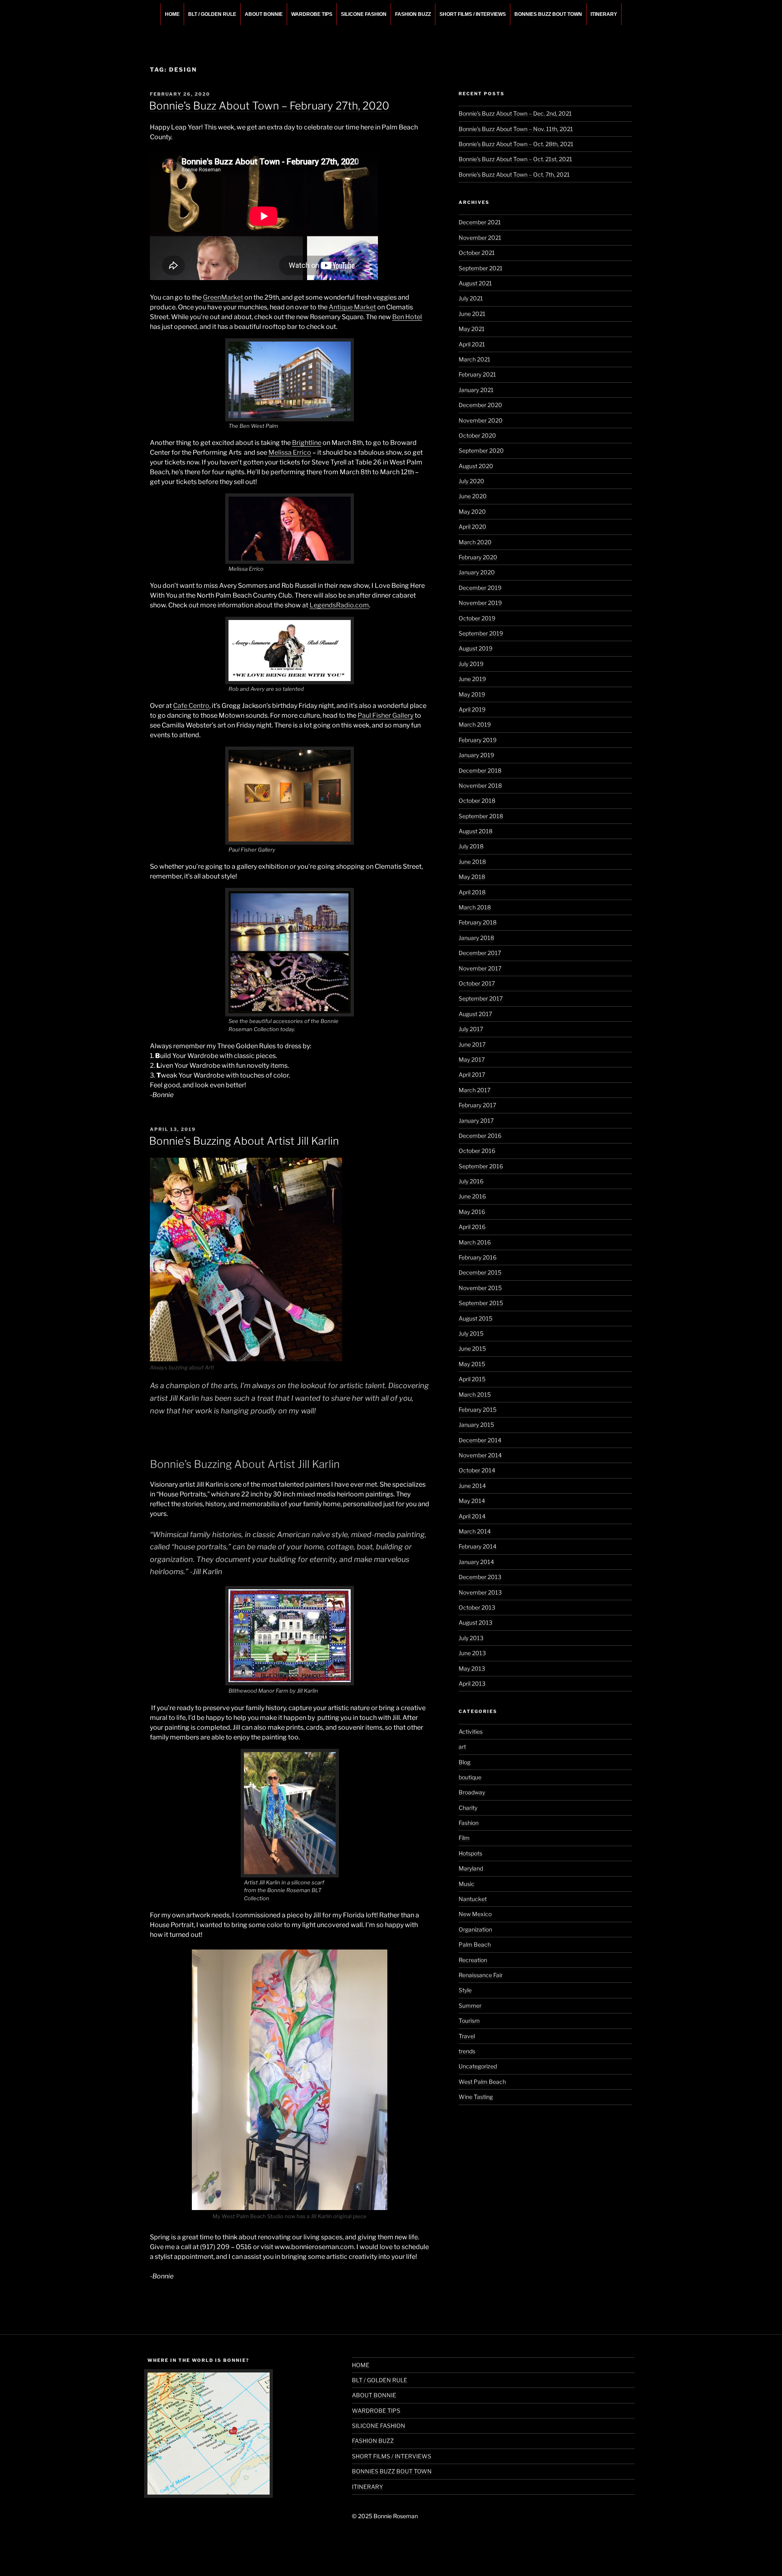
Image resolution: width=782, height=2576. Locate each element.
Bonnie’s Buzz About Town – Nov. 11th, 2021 (516, 129)
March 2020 (475, 542)
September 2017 (481, 998)
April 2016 (472, 1227)
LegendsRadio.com (339, 605)
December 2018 (480, 770)
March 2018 (475, 907)
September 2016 (481, 1166)
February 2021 (477, 374)
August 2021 (475, 283)
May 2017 (472, 1059)
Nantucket (473, 1899)
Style (465, 1990)
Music (467, 1884)
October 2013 (477, 1607)
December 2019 (480, 588)
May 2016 (472, 1212)
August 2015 (476, 1318)
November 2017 (480, 968)
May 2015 (472, 1364)
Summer (470, 2005)
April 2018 (472, 892)
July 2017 (471, 1029)
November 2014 (480, 1455)
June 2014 (472, 1486)
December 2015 (480, 1272)
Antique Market (352, 307)
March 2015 (475, 1394)
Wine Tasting (476, 2097)
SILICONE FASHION (364, 14)
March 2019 (475, 724)
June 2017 (472, 1044)
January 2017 (476, 1120)
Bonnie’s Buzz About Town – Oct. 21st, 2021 (515, 159)
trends (467, 2051)
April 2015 (472, 1379)
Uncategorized (478, 2066)
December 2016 (480, 1136)
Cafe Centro (191, 706)
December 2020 (480, 405)
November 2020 (481, 420)
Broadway (472, 1792)
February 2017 (477, 1105)
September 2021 (481, 268)
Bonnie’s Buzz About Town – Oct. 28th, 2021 (516, 144)
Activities (471, 1732)
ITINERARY (604, 14)
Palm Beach (475, 1944)
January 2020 (477, 572)
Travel (467, 2036)
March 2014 (475, 1531)
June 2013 (472, 1653)
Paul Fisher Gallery (386, 715)
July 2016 (471, 1181)
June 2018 (472, 862)
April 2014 (472, 1516)
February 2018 (478, 922)
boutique (470, 1777)
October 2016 (477, 1151)
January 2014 (476, 1562)
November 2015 (480, 1288)
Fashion (469, 1823)
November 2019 (480, 603)
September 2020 (481, 450)
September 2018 (481, 816)
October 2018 (477, 801)
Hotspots (470, 1853)
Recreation (473, 1960)
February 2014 (478, 1546)
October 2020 (477, 435)
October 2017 (477, 983)
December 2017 (480, 953)
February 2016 (478, 1257)
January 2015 (476, 1425)
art (462, 1747)
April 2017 (472, 1074)
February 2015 (478, 1410)
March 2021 (474, 359)
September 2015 (481, 1303)
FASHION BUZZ (413, 14)
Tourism (469, 2021)
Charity (468, 1808)
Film (464, 1838)
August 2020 (476, 466)
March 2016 (475, 1242)
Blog (465, 1762)
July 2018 (471, 846)
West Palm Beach (482, 2082)
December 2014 (480, 1440)
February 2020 (478, 557)
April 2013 (472, 1683)
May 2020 (472, 511)
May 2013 (472, 1668)
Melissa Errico (290, 452)
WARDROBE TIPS (312, 14)
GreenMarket (223, 297)
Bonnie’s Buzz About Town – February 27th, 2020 (269, 106)
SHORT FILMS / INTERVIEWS (473, 14)
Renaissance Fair (481, 1975)
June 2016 (472, 1196)
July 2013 (471, 1638)
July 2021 (471, 298)
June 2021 (472, 314)
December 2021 (480, 222)
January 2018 (476, 938)
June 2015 (472, 1348)
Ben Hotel (407, 317)
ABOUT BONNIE (264, 14)
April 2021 (472, 344)
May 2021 (472, 329)
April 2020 (472, 527)
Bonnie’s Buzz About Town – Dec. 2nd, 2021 (515, 113)
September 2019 (481, 633)
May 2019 (472, 694)
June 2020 (473, 496)
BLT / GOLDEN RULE (212, 14)
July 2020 (471, 481)
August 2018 (476, 831)
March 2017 (474, 1090)
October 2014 (477, 1470)
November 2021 (480, 238)
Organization (475, 1929)
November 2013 (480, 1592)
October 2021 (477, 253)
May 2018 (472, 877)
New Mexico (475, 1914)
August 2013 (476, 1622)
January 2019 (476, 755)
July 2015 (471, 1333)
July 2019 (471, 664)
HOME (172, 14)
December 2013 (480, 1577)
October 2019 (477, 618)
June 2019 (472, 679)
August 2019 (476, 648)
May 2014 (472, 1501)
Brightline (307, 443)
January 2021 (476, 390)
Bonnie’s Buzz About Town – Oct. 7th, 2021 (514, 174)
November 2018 (480, 785)
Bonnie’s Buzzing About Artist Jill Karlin (244, 1141)
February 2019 (478, 740)
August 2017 (475, 1014)
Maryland (471, 1868)
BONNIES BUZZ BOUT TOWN (548, 14)
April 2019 (472, 709)
